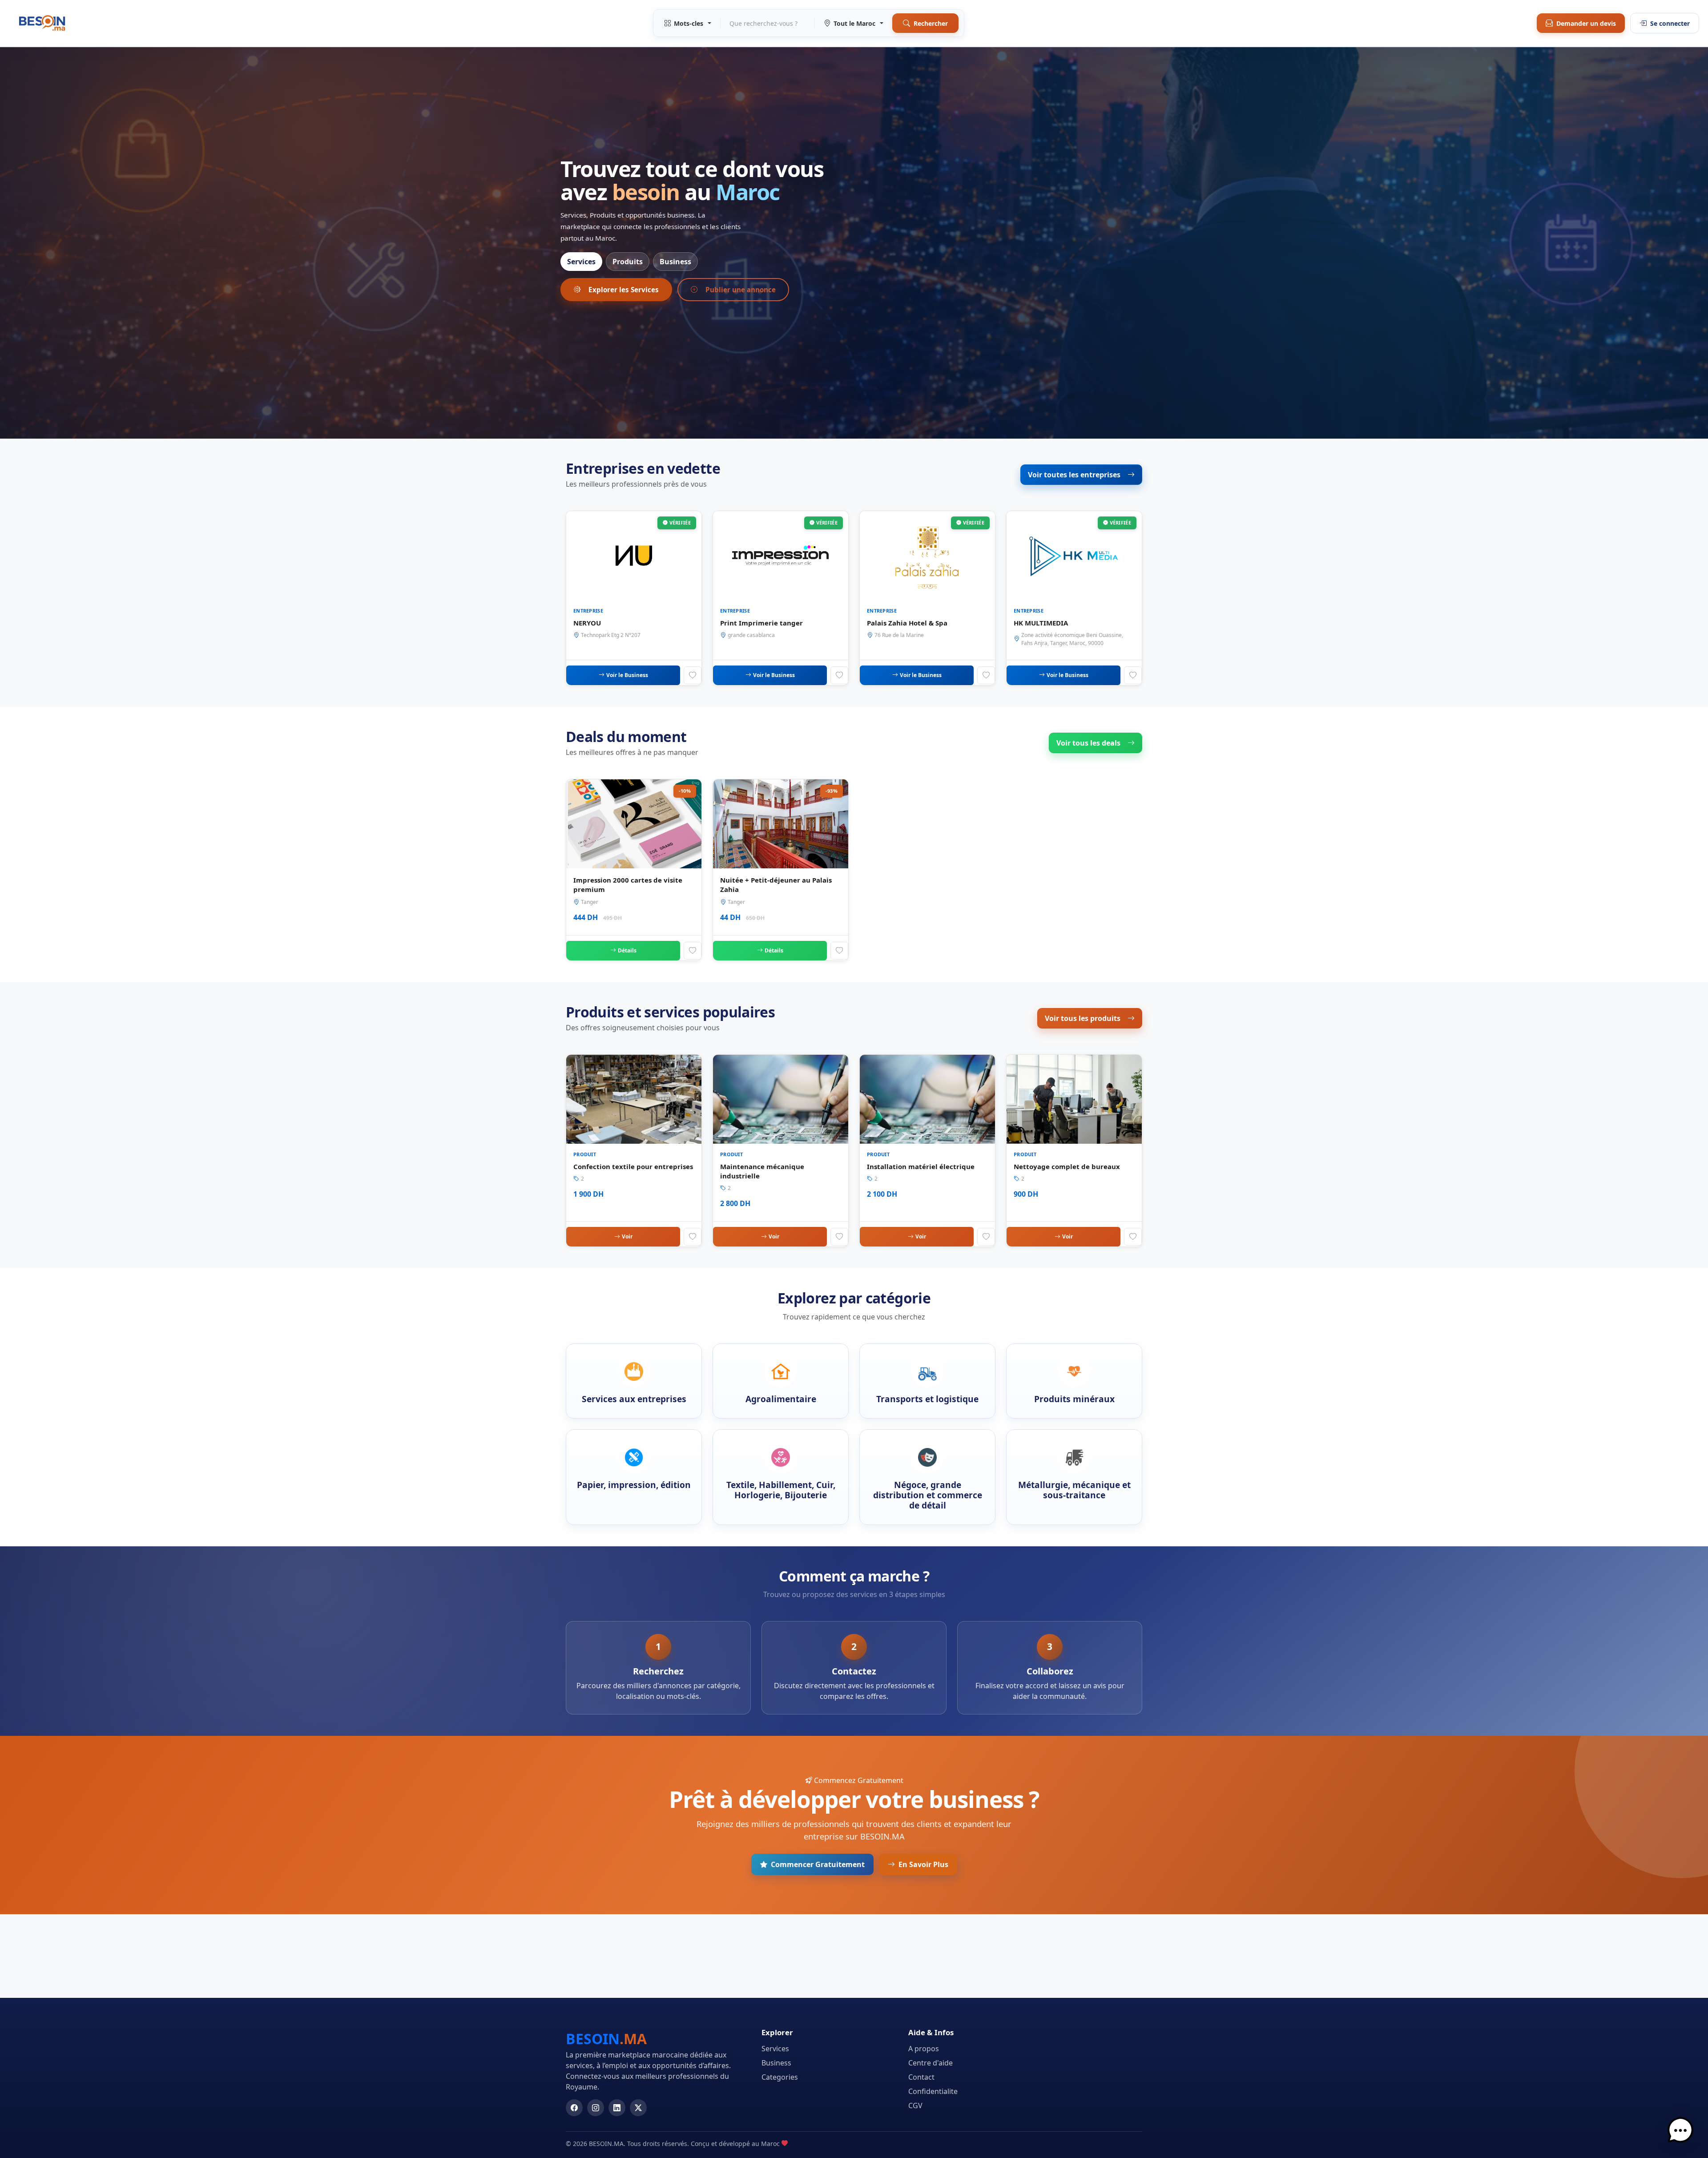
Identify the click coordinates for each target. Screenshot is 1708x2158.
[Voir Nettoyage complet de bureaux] (1074, 1151)
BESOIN (606, 2039)
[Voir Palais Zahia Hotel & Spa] (927, 598)
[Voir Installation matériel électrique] (927, 1151)
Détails (627, 950)
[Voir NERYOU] (634, 598)
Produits (628, 262)
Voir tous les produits (1083, 1018)
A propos (924, 2049)
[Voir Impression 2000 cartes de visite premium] (634, 870)
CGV (915, 2106)
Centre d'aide (931, 2063)
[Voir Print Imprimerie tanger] (781, 598)
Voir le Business (627, 675)
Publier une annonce (741, 290)
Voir (627, 1236)
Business (675, 262)
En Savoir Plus (923, 1864)
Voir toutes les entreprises (1074, 475)
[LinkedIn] (617, 2108)
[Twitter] (638, 2108)
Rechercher (931, 23)
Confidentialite (933, 2091)
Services (581, 262)
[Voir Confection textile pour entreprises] (634, 1151)
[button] (1680, 2130)
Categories (780, 2077)
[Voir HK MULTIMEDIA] (1074, 598)
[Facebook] (574, 2108)
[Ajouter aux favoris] (693, 675)
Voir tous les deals (1088, 743)
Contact (921, 2077)
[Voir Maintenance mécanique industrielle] (781, 1151)
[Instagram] (596, 2108)
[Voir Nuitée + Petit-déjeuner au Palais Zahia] (781, 870)
